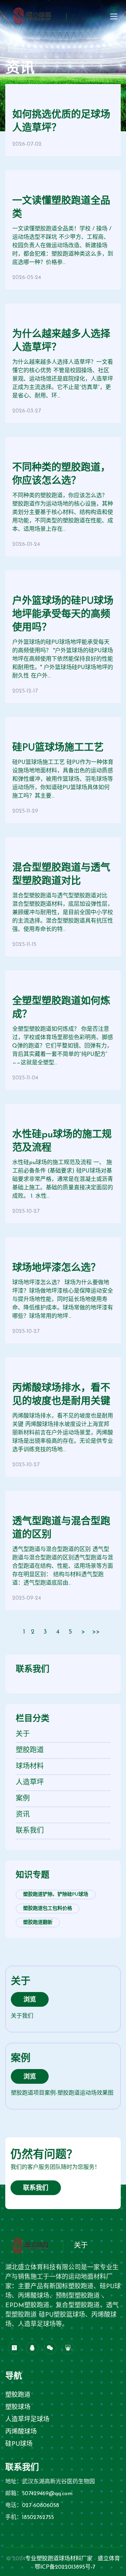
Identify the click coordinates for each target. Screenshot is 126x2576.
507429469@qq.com (47, 2494)
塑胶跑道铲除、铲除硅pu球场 (56, 1895)
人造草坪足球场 (27, 2420)
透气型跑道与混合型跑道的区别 (61, 1529)
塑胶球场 (18, 2408)
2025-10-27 (26, 1211)
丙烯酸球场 (21, 2432)
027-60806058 (41, 2506)
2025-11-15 (24, 945)
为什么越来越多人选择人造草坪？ (61, 341)
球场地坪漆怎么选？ (56, 1268)
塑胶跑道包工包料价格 (48, 1909)
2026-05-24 (27, 278)
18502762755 (38, 2518)
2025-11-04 (25, 1078)
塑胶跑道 (18, 2395)
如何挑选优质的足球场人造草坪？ (61, 122)
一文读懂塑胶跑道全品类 (61, 208)
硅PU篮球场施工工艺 (58, 748)
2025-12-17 (25, 691)
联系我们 (36, 2188)
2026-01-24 (26, 544)
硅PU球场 (19, 2444)
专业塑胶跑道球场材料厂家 (59, 2559)
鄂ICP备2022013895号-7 (65, 2567)
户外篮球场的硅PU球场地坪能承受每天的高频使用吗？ (63, 615)
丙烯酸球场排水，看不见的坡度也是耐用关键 (61, 1395)
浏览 (30, 2000)
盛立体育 (109, 2559)
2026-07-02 (27, 144)
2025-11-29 (25, 811)
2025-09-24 (27, 1598)
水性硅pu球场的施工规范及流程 (62, 1142)
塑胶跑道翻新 (38, 1923)
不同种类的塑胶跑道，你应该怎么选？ (61, 475)
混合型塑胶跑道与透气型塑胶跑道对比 (61, 875)
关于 (81, 2246)
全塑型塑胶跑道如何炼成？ (61, 1008)
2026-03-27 (27, 411)
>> (96, 1632)
